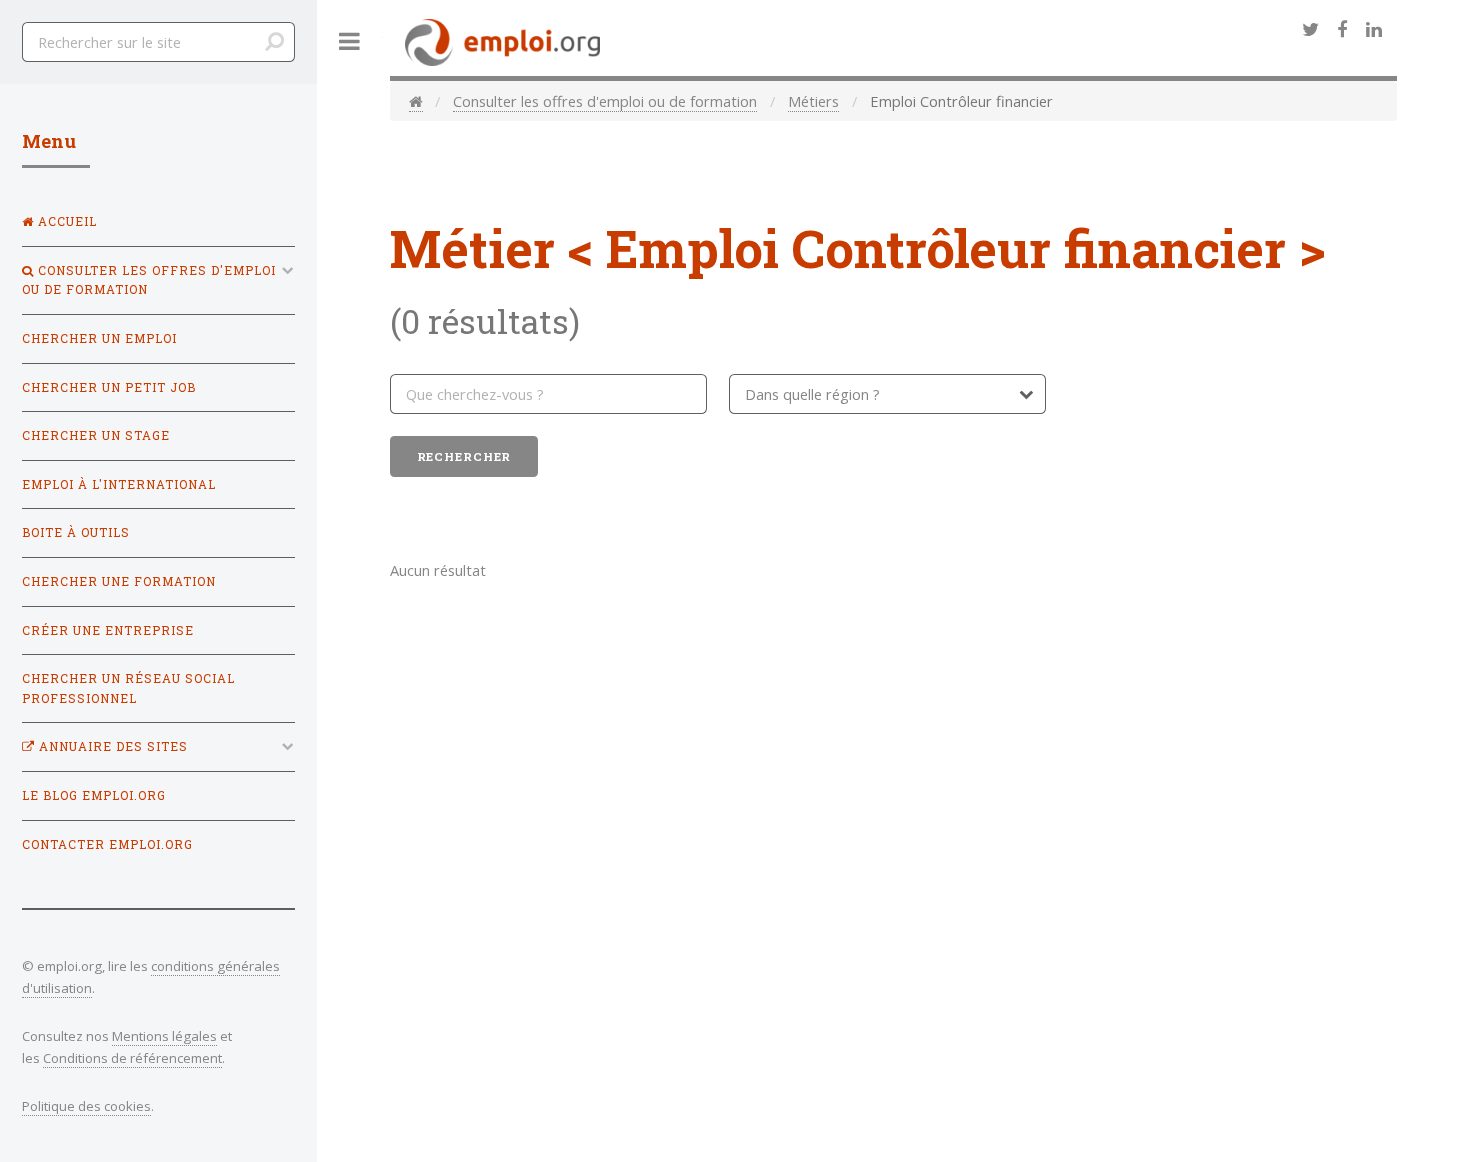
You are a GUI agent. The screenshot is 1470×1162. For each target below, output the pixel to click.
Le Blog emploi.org (94, 795)
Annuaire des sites (111, 746)
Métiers (813, 101)
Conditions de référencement (132, 1058)
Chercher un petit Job (109, 387)
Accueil (65, 221)
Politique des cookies (86, 1106)
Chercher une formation (119, 581)
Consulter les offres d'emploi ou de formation (605, 101)
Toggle (350, 41)
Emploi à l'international (119, 484)
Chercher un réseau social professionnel (128, 688)
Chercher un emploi (99, 338)
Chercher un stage (96, 435)
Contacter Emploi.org (107, 844)
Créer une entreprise (108, 630)
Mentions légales (164, 1036)
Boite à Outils (76, 532)
